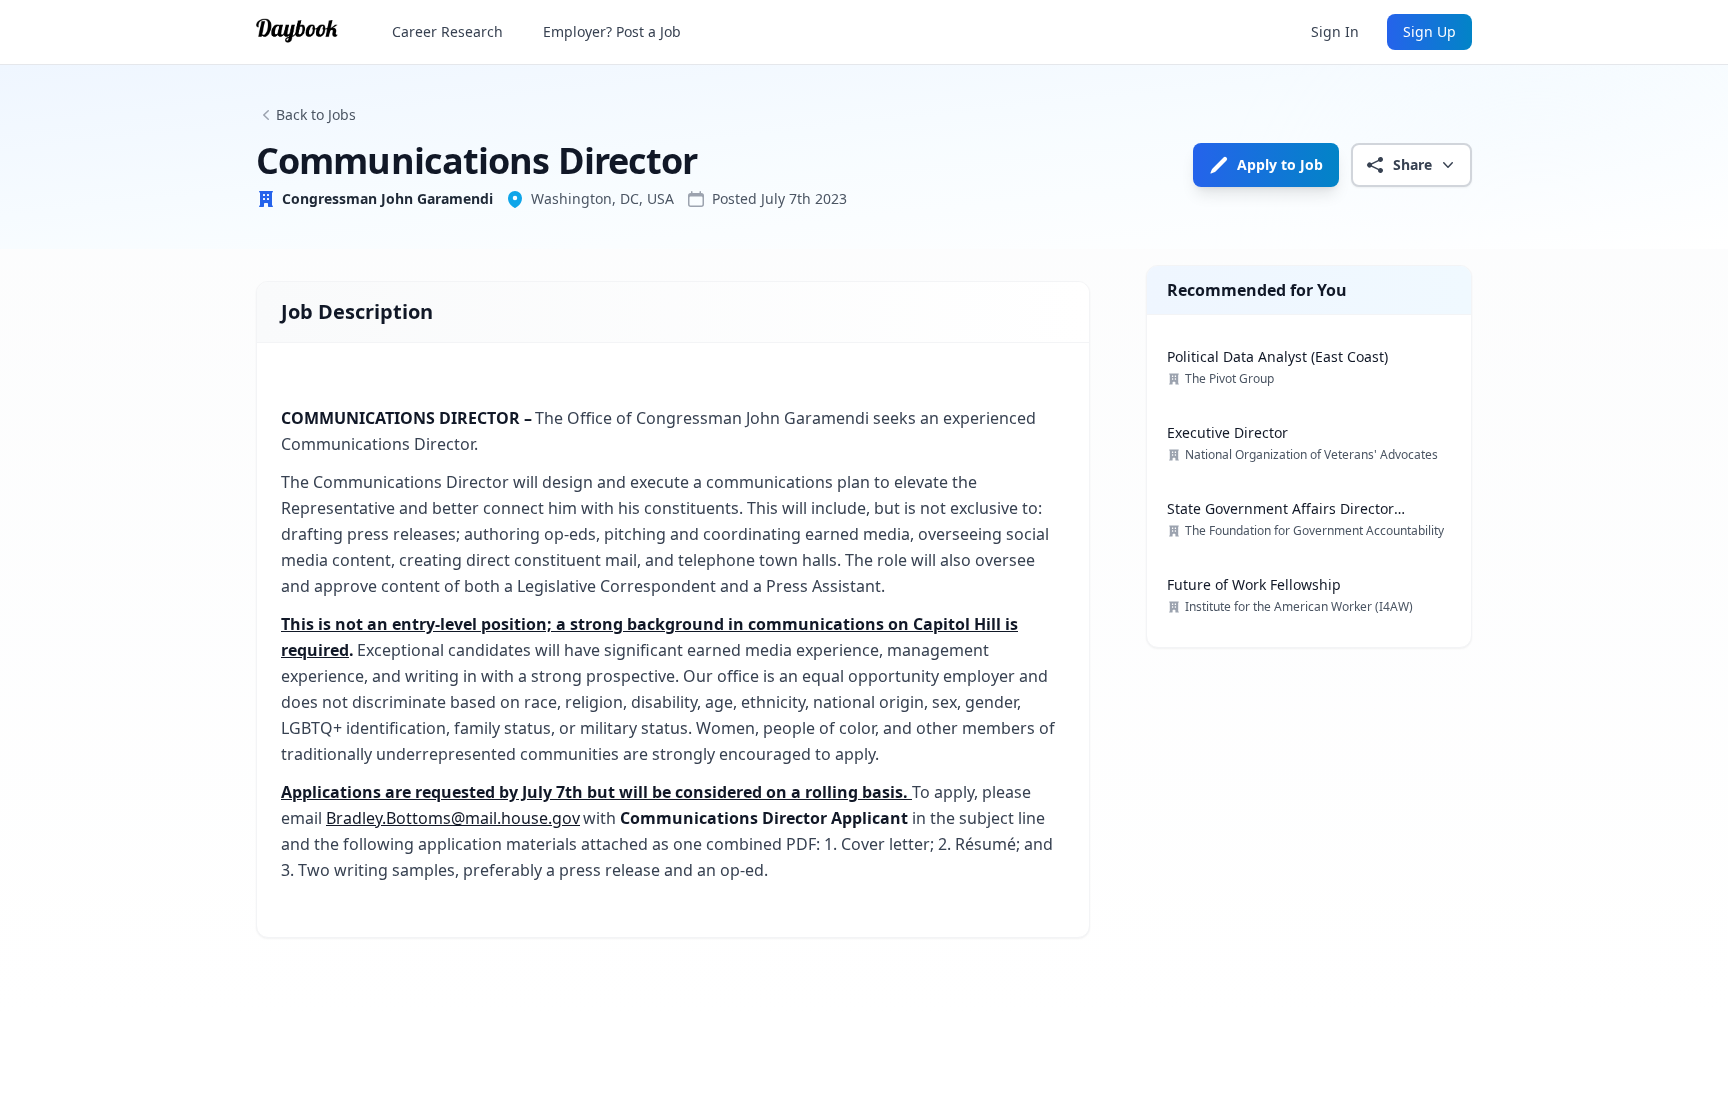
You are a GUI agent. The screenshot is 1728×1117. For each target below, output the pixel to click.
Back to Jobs (316, 114)
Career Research (447, 31)
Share (1412, 164)
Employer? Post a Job (612, 31)
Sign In (1335, 31)
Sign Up (1429, 31)
